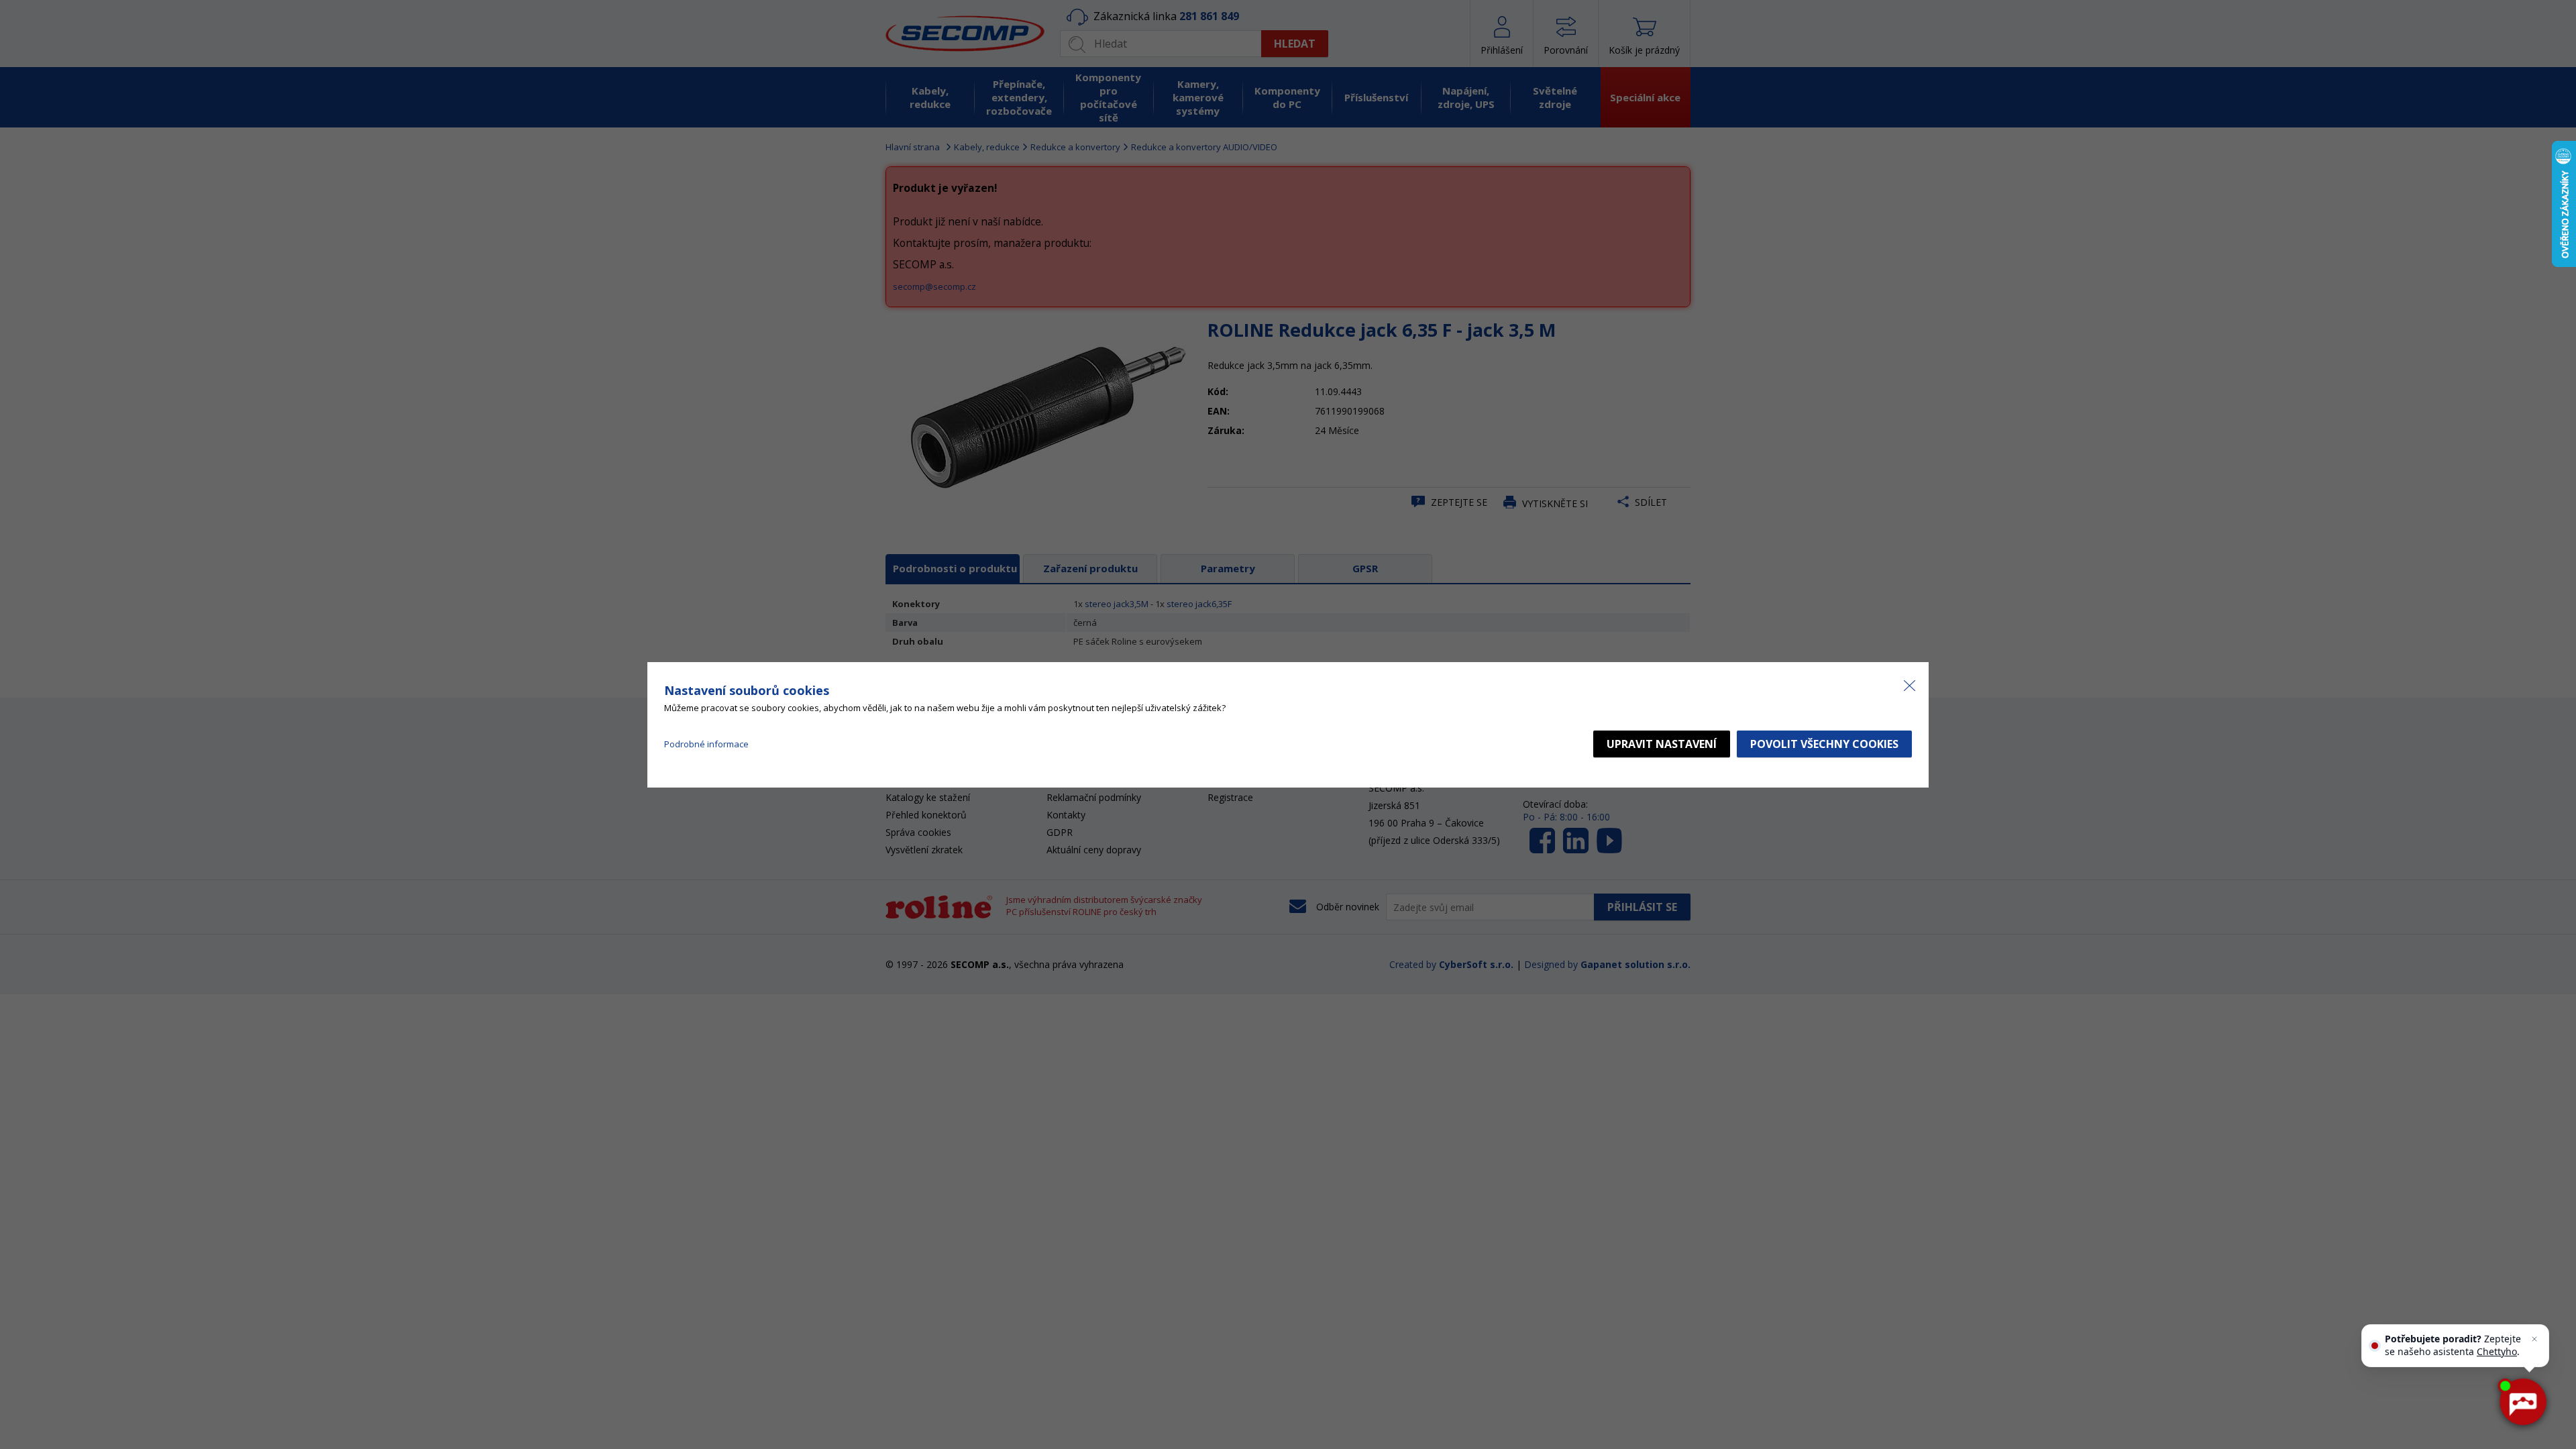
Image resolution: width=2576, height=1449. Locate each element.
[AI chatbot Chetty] (2522, 1402)
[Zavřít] (2534, 1339)
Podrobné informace (706, 744)
